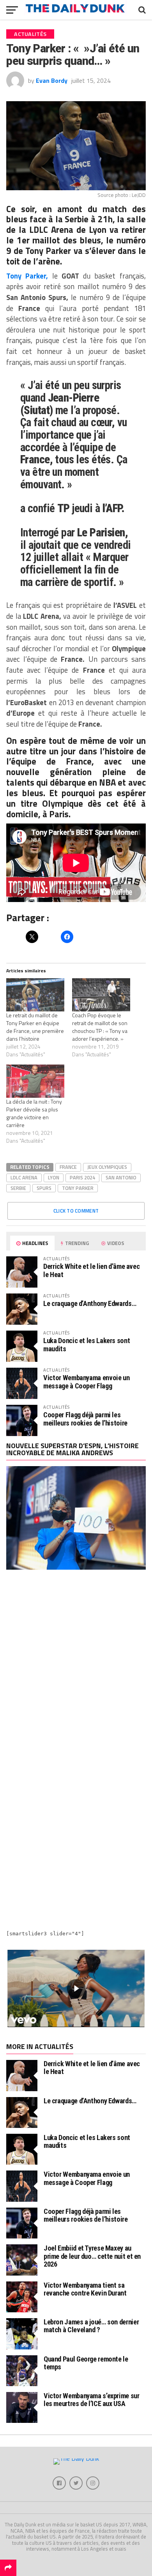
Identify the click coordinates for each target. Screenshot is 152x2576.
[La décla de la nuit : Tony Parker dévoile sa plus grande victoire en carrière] (35, 1081)
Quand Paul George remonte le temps (86, 2363)
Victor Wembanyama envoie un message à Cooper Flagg (86, 1382)
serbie (18, 1188)
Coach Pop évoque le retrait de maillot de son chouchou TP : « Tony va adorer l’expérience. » (100, 1027)
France (68, 1167)
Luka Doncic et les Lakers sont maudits (87, 1344)
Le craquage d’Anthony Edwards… (90, 1303)
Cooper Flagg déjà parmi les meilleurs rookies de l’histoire (85, 1419)
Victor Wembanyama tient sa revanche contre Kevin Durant (85, 2289)
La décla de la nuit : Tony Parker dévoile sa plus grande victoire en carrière (34, 1113)
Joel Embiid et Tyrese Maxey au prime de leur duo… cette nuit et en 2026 (92, 2256)
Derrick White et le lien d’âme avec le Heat (91, 1270)
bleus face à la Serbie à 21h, (60, 219)
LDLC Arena (24, 1177)
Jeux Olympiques (107, 1167)
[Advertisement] (76, 1666)
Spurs (44, 1188)
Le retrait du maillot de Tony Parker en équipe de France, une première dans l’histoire (35, 1027)
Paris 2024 (82, 1177)
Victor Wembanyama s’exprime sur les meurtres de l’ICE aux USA (92, 2400)
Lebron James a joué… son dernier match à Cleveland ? (91, 2326)
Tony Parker (78, 1188)
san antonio (121, 1177)
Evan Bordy (52, 80)
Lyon (54, 1177)
